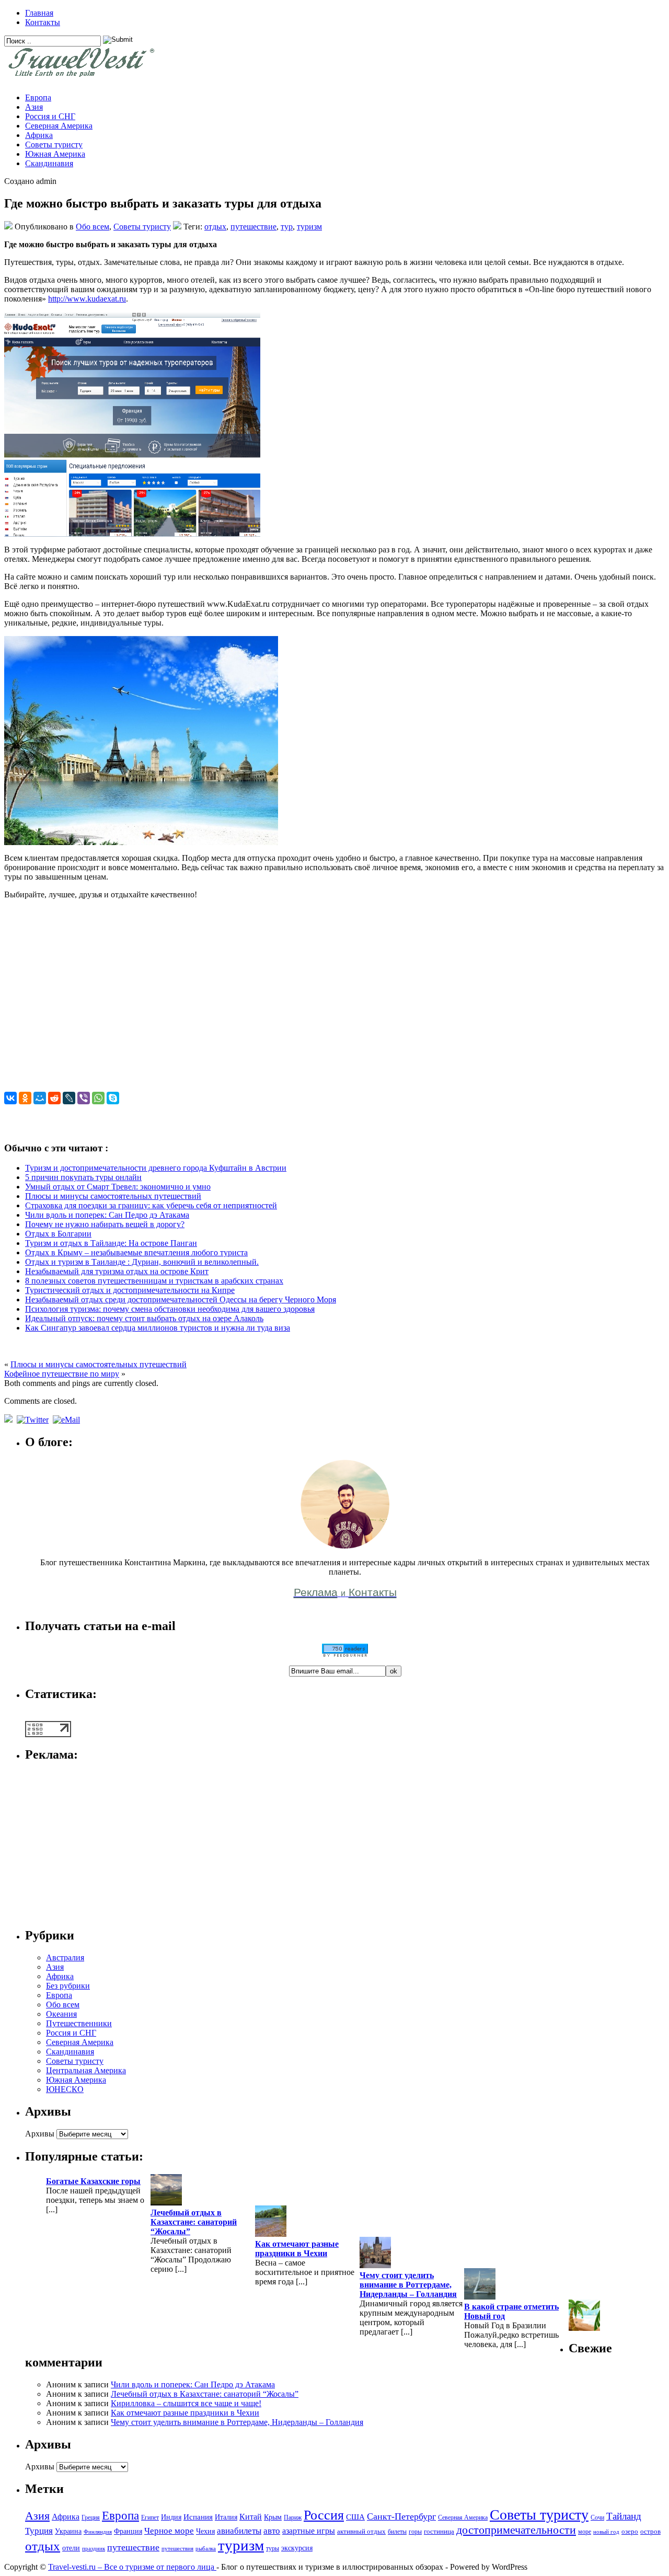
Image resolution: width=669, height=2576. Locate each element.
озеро (630, 2532)
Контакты (43, 22)
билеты (397, 2532)
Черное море (169, 2531)
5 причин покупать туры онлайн (83, 1177)
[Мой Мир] (40, 1098)
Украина (68, 2531)
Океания (61, 2014)
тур (287, 227)
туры (273, 2548)
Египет (150, 2517)
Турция (39, 2531)
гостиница (439, 2532)
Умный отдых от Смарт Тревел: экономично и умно (118, 1187)
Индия (171, 2517)
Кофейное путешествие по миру (62, 1374)
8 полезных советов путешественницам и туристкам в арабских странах (154, 1281)
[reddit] (54, 1098)
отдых (215, 227)
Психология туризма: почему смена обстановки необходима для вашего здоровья (170, 1309)
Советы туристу (54, 145)
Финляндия (98, 2532)
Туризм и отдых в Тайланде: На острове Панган (111, 1243)
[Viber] (84, 1098)
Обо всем (93, 227)
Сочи (597, 2517)
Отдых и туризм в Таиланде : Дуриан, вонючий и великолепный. (142, 1262)
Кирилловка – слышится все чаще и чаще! (186, 2403)
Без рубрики (68, 1986)
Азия (34, 107)
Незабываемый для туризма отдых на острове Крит (117, 1271)
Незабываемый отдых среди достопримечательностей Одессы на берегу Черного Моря (181, 1299)
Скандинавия (49, 163)
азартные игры (309, 2531)
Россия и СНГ (50, 116)
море (585, 2532)
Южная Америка (55, 154)
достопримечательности (516, 2530)
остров (650, 2532)
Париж (293, 2517)
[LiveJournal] (69, 1098)
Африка (39, 135)
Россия (324, 2515)
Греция (91, 2517)
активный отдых (361, 2532)
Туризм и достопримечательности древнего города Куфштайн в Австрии (156, 1168)
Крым (273, 2517)
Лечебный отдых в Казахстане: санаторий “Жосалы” (194, 2222)
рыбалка (206, 2549)
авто (272, 2531)
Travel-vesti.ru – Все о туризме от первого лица (132, 2567)
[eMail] (67, 1420)
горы (415, 2532)
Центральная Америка (86, 2070)
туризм (309, 227)
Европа (38, 97)
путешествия (177, 2549)
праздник (94, 2549)
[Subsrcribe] (9, 1420)
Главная (39, 13)
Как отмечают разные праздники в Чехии (297, 2249)
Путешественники (79, 2023)
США (355, 2517)
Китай (251, 2517)
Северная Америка (59, 126)
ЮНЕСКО (65, 2089)
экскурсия (297, 2548)
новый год (606, 2532)
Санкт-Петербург (401, 2516)
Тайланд (624, 2516)
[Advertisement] (318, 1000)
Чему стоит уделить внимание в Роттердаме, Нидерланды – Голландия (408, 2285)
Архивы (40, 2134)
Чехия (205, 2531)
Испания (198, 2517)
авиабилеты (239, 2531)
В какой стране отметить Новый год (511, 2311)
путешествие (253, 227)
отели (71, 2548)
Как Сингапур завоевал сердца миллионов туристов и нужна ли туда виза (158, 1328)
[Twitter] (34, 1420)
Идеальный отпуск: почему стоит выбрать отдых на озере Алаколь (144, 1318)
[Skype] (113, 1098)
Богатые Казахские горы (93, 2181)
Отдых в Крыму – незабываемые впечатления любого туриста (136, 1252)
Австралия (65, 1957)
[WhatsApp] (98, 1098)
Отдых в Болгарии (58, 1234)
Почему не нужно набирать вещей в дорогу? (105, 1224)
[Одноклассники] (25, 1098)
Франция (128, 2531)
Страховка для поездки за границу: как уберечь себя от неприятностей (151, 1205)
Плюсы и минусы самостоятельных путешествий (113, 1196)
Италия (226, 2517)
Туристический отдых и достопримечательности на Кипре (130, 1290)
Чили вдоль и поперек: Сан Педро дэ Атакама (107, 1215)
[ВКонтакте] (10, 1098)
